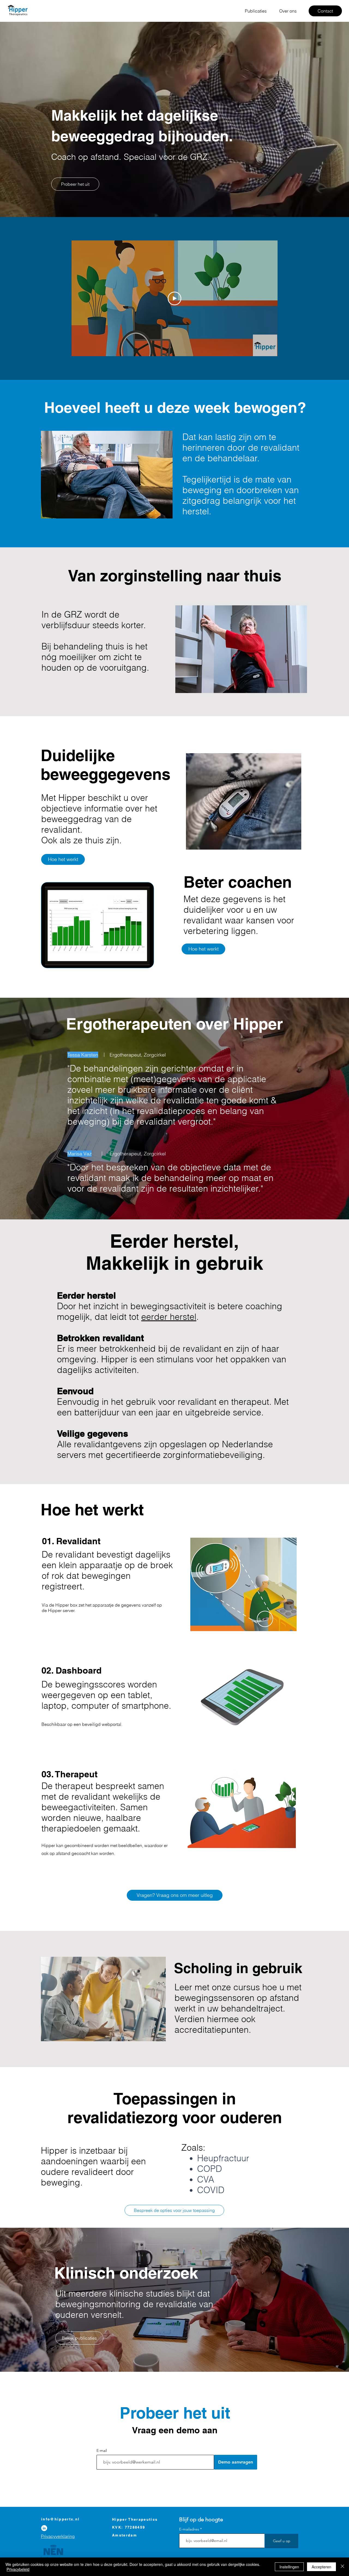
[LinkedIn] (44, 2528)
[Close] (342, 2567)
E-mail (102, 2450)
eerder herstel (169, 1317)
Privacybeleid (18, 2569)
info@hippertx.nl (60, 2519)
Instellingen (289, 2567)
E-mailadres (189, 2529)
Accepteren (321, 2567)
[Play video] (174, 298)
